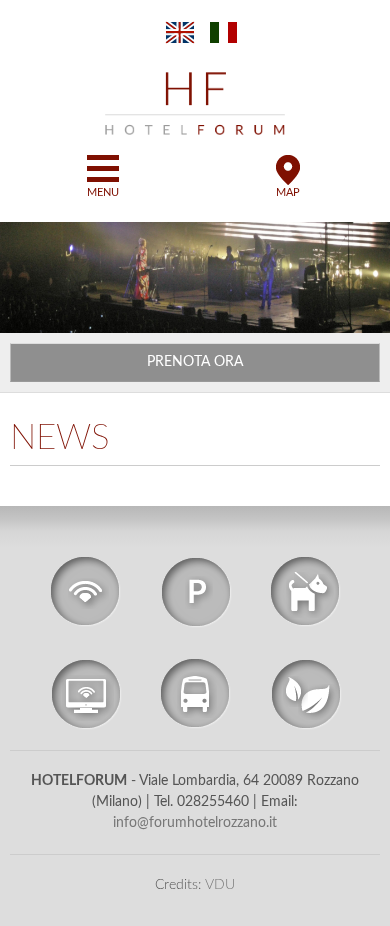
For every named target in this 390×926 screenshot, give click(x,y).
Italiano (225, 32)
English (180, 32)
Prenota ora (195, 362)
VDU (220, 885)
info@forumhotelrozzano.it (195, 823)
